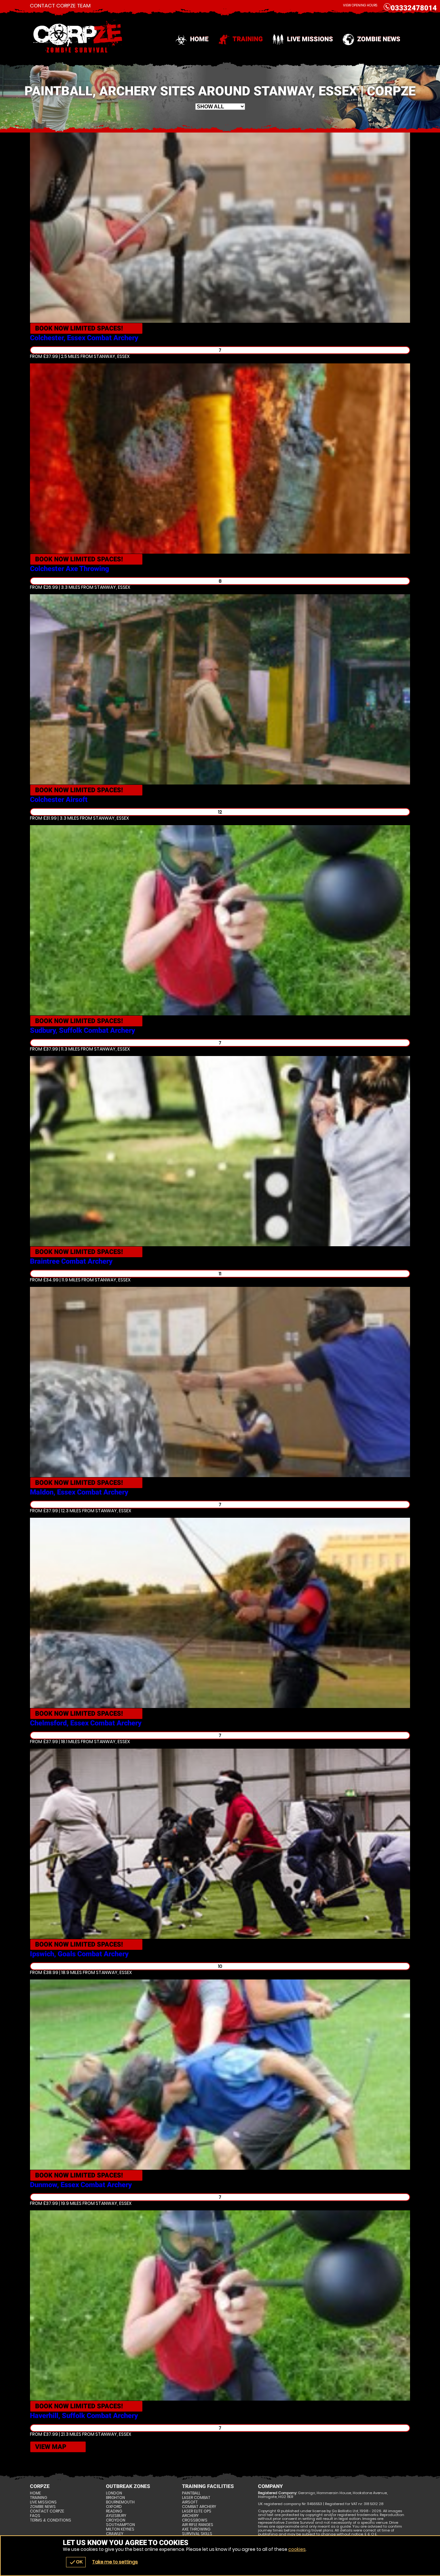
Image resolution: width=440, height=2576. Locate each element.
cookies (297, 2549)
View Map (51, 2447)
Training (248, 39)
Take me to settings (115, 2562)
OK (76, 2562)
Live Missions (310, 39)
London (114, 2493)
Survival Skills (197, 2534)
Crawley (115, 2534)
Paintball (191, 2493)
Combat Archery (199, 2507)
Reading (114, 2511)
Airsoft (190, 2502)
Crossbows (195, 2520)
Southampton (120, 2525)
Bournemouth (120, 2502)
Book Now (79, 328)
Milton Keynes (120, 2529)
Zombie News (379, 39)
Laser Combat (196, 2498)
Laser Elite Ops (197, 2511)
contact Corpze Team (60, 6)
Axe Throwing (196, 2529)
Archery (190, 2516)
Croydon (116, 2520)
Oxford (114, 2507)
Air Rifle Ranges (198, 2525)
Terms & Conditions (51, 2520)
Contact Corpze (47, 2511)
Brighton (115, 2498)
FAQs (35, 2516)
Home (199, 39)
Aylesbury (116, 2516)
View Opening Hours (360, 5)
